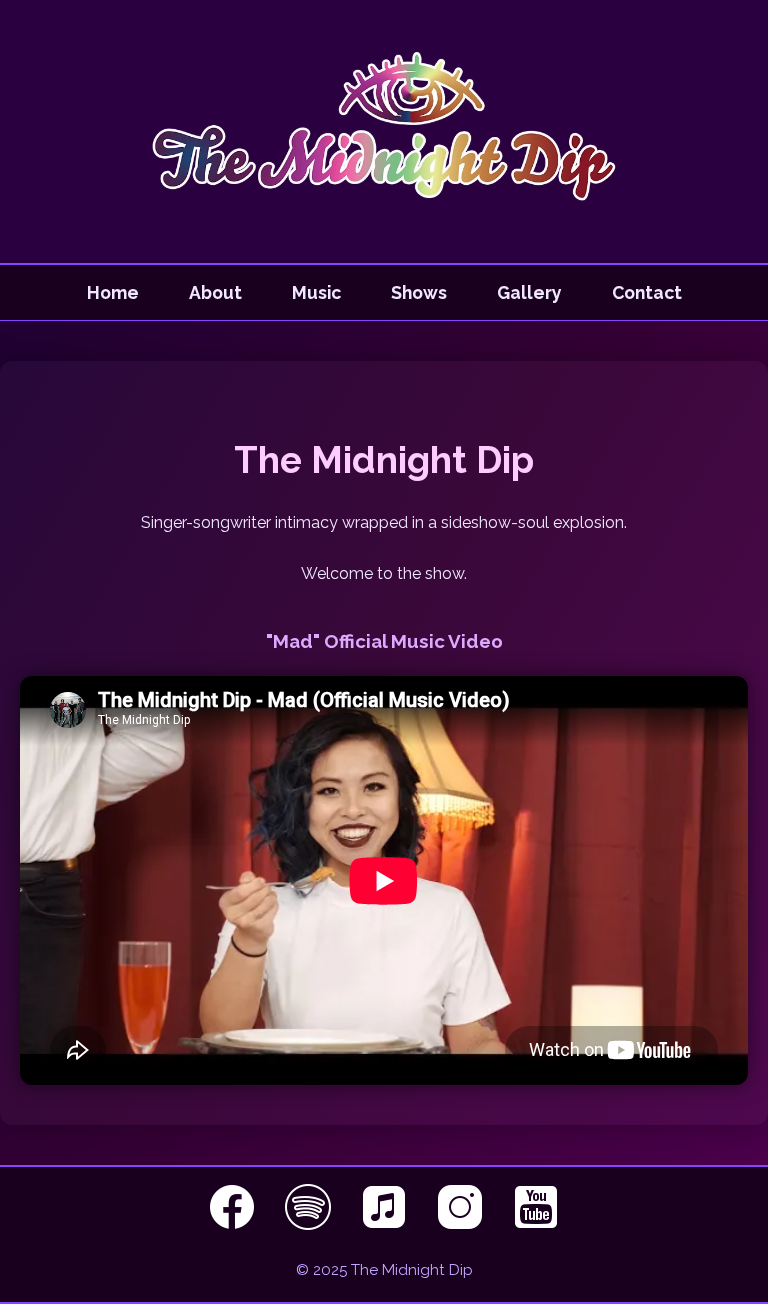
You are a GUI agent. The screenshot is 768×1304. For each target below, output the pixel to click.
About (215, 292)
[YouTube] (536, 1224)
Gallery (529, 292)
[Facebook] (235, 1224)
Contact (647, 292)
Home (113, 292)
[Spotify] (311, 1224)
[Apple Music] (387, 1224)
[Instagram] (463, 1224)
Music (316, 292)
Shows (419, 292)
